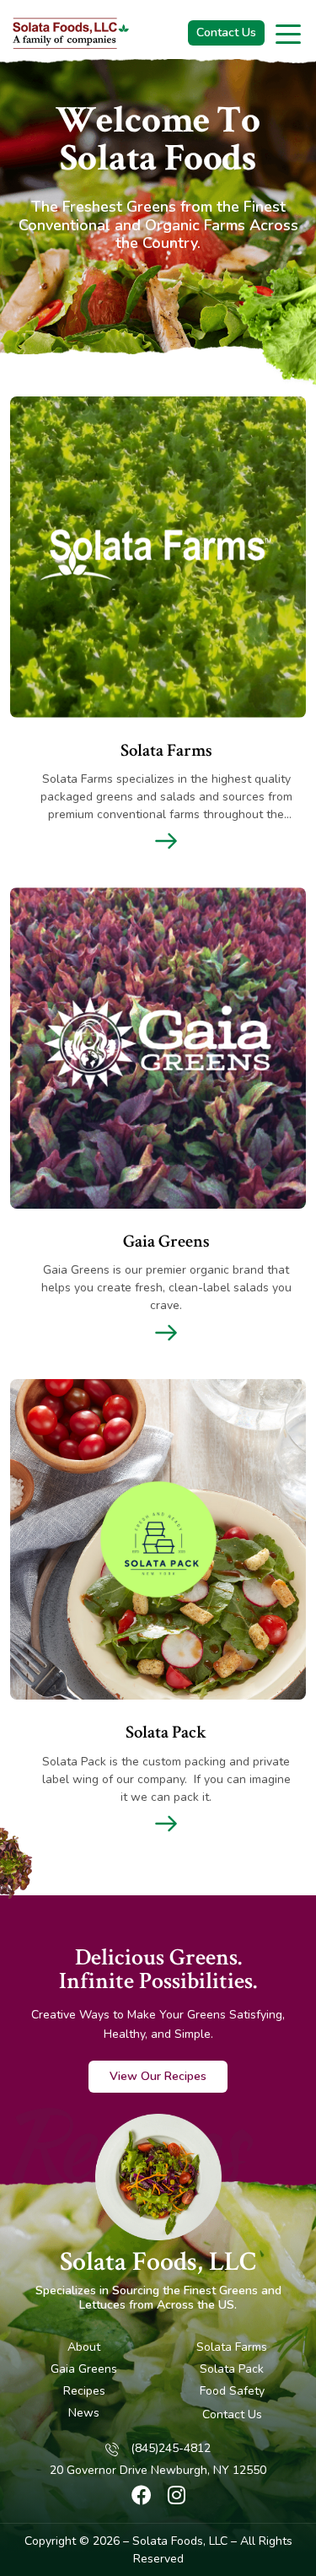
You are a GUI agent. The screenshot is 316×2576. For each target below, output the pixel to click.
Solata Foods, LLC (158, 2262)
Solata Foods (168, 2541)
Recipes (84, 2391)
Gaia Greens (84, 2369)
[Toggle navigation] (289, 33)
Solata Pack (232, 2369)
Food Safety (232, 2391)
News (84, 2413)
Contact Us (226, 32)
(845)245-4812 (171, 2449)
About (84, 2347)
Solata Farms (232, 2347)
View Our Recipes (158, 2076)
